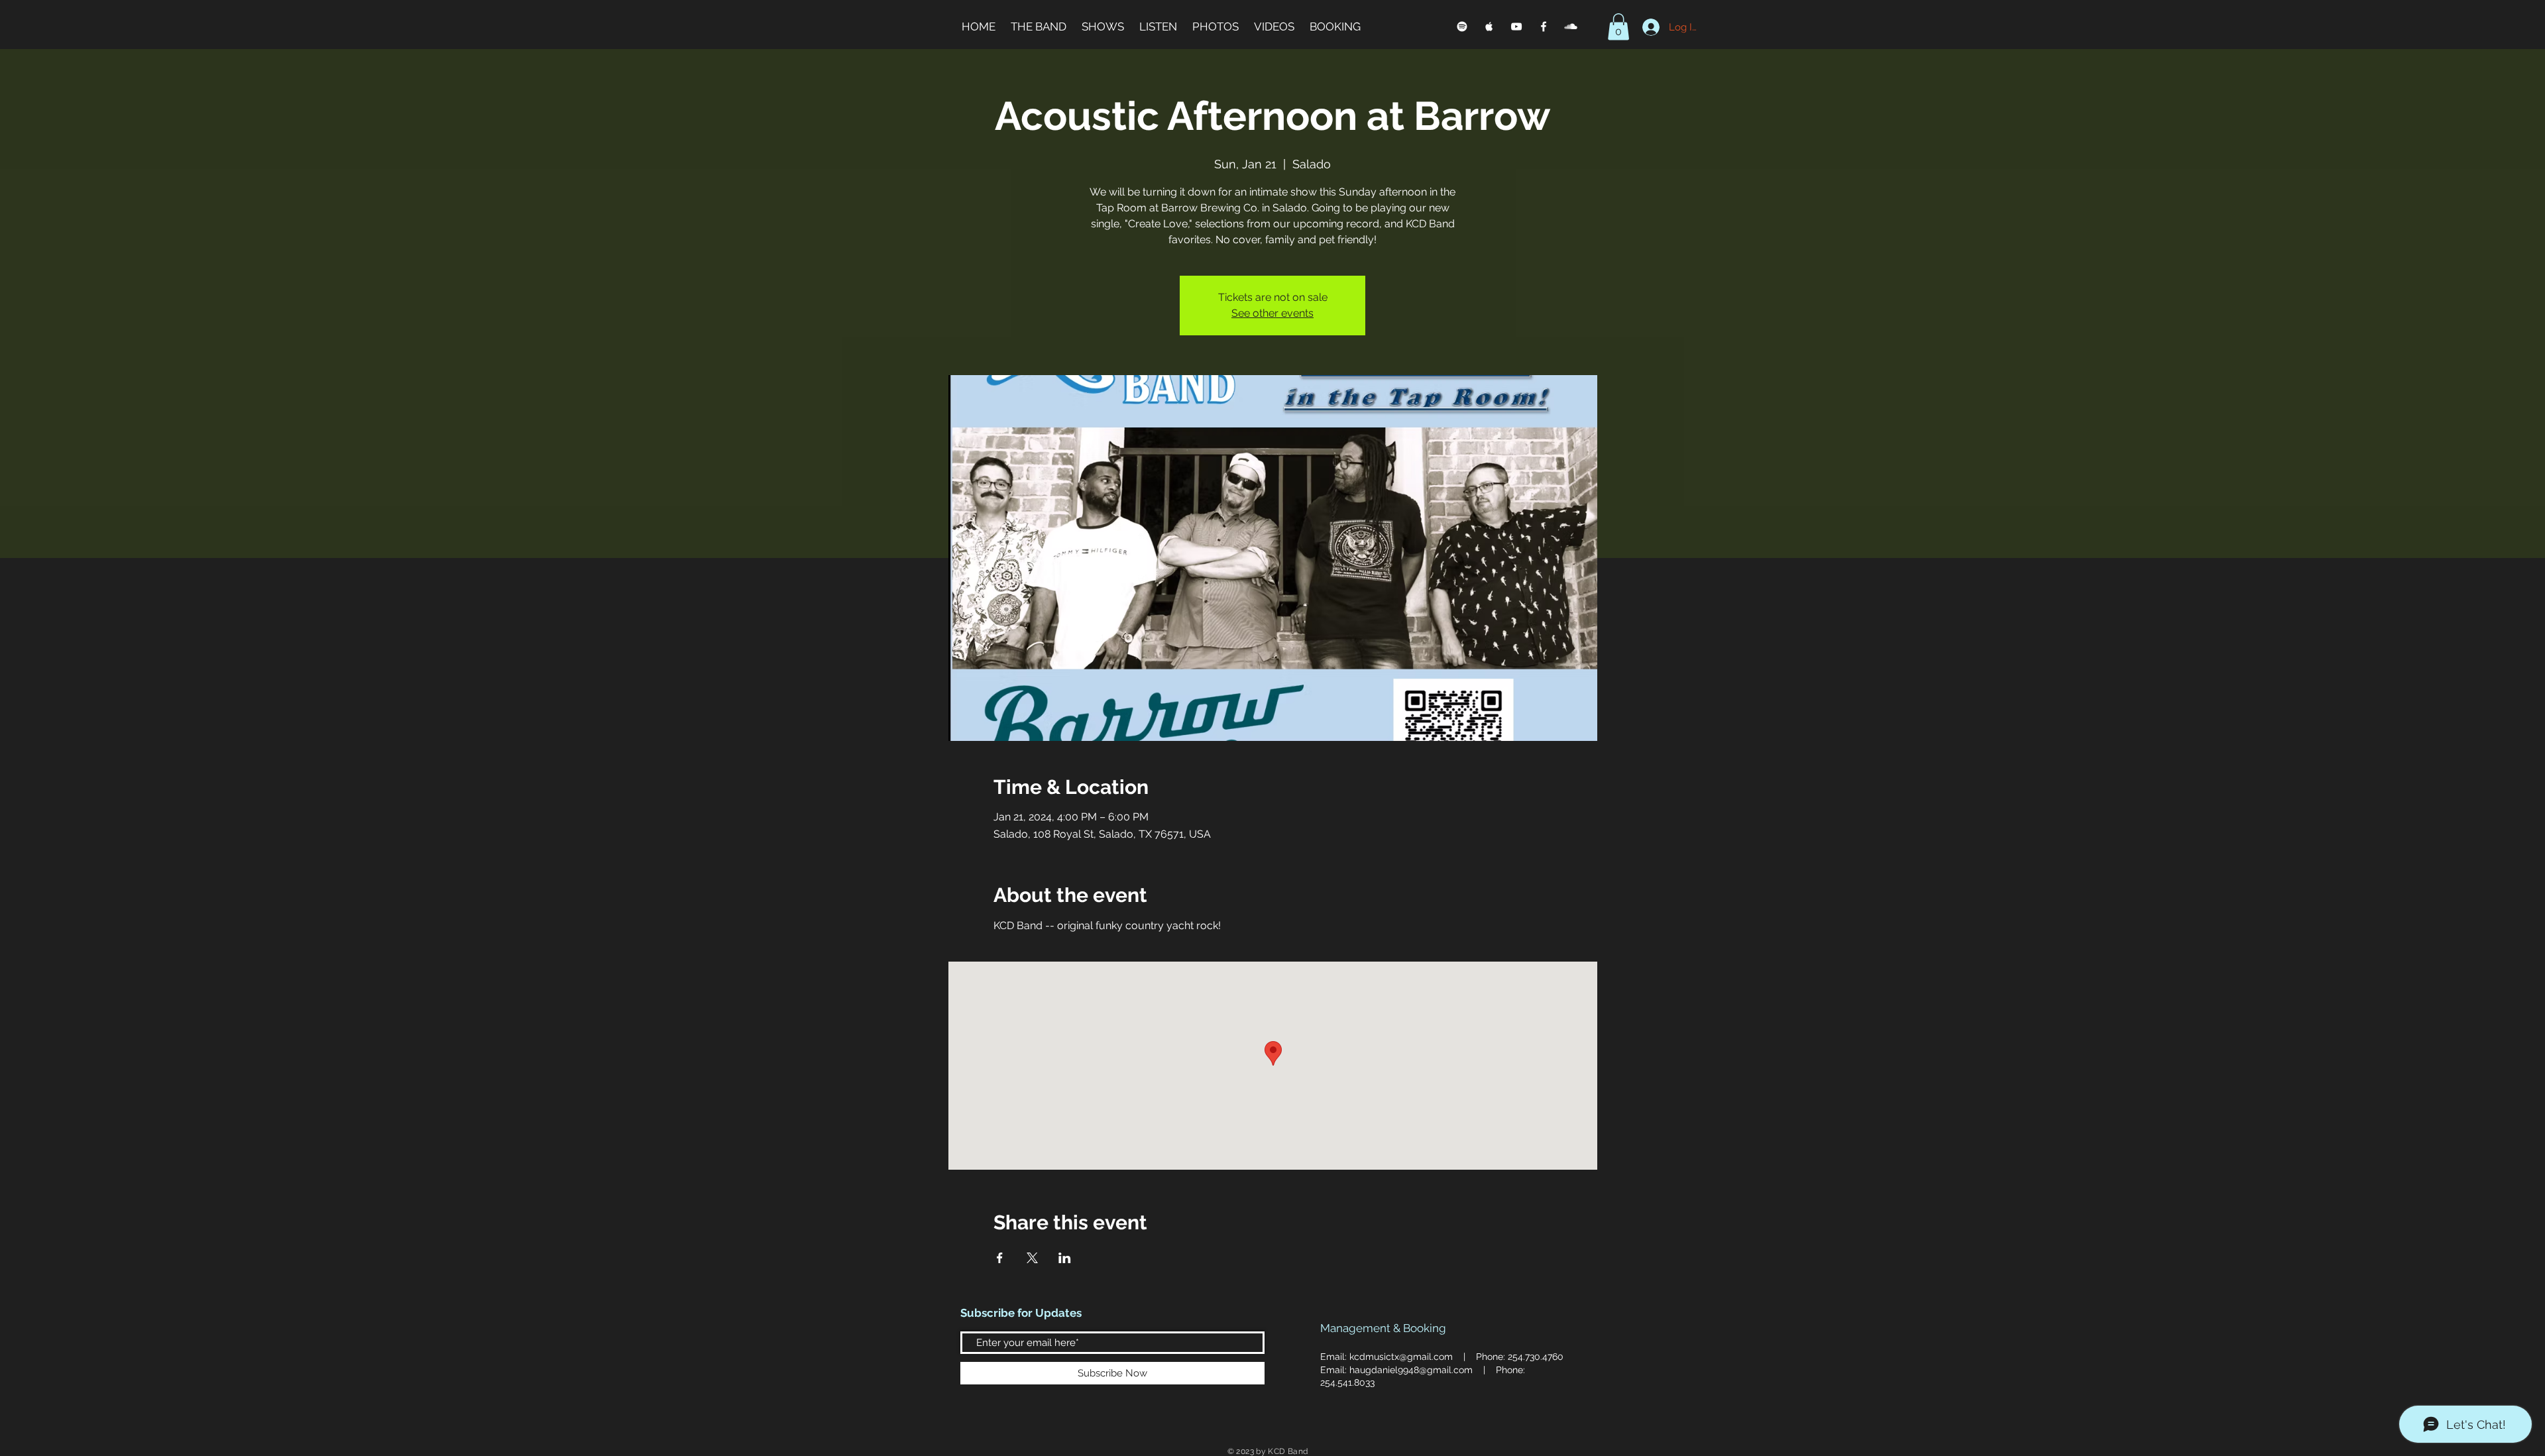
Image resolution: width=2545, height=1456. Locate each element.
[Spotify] (1462, 27)
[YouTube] (1516, 27)
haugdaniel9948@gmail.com (1411, 1370)
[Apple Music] (1489, 27)
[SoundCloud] (1571, 27)
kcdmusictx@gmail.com (1401, 1357)
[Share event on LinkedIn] (1065, 1258)
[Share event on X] (1032, 1258)
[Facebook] (1544, 27)
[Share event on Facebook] (1000, 1258)
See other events (1272, 313)
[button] (1618, 27)
